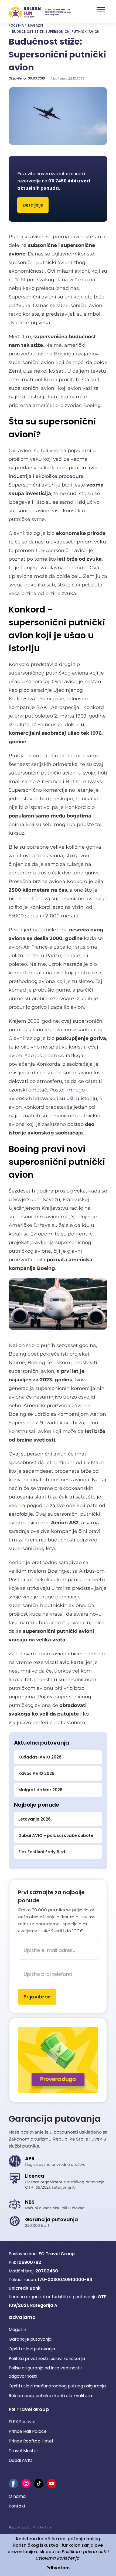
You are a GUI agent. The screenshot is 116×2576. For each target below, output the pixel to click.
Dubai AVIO (21, 2460)
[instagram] (26, 2483)
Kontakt (17, 2506)
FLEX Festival (22, 2422)
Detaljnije (33, 205)
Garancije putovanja (30, 2339)
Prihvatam (58, 2568)
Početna (16, 25)
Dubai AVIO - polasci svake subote (56, 1835)
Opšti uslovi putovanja (32, 2349)
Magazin (35, 25)
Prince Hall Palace (28, 2431)
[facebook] (13, 2483)
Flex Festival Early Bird (42, 1852)
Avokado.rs (42, 2527)
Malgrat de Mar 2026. (41, 1790)
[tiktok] (39, 2483)
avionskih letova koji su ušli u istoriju (53, 1098)
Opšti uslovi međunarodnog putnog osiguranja (57, 2386)
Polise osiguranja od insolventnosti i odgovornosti (45, 2372)
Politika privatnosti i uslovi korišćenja (47, 2359)
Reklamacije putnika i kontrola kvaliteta (50, 2396)
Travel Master (23, 2451)
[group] (58, 116)
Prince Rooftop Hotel (31, 2441)
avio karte (71, 1662)
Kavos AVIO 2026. (37, 1773)
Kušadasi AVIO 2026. (40, 1757)
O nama (17, 2496)
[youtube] (51, 2483)
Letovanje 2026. (35, 1819)
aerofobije (21, 1514)
